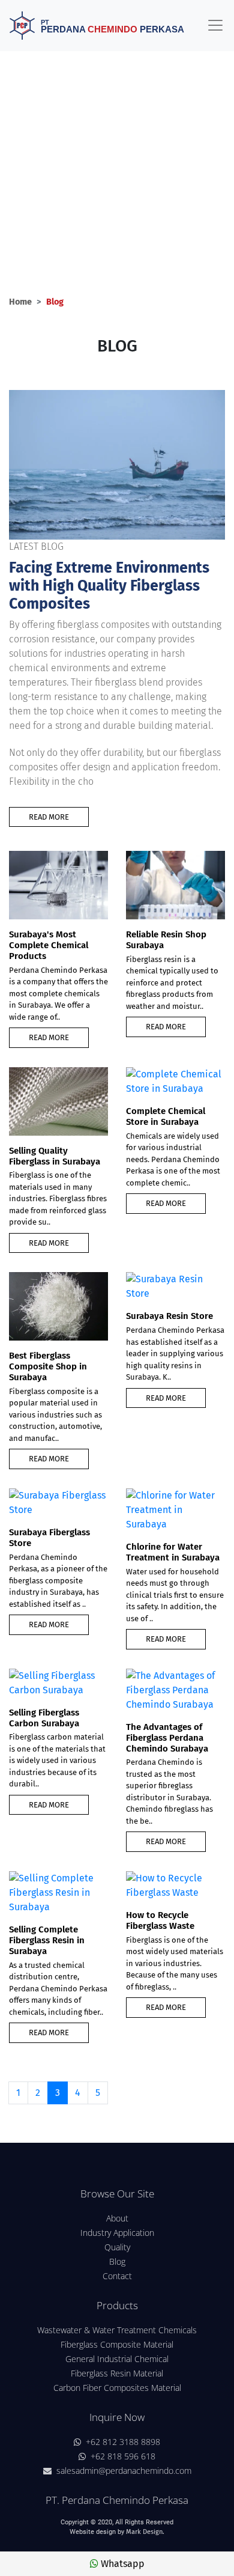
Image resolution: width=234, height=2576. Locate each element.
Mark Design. (145, 2532)
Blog (117, 2261)
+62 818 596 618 (121, 2456)
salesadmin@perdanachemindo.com (121, 2471)
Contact (117, 2276)
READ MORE (49, 817)
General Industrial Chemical (117, 2359)
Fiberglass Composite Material (117, 2344)
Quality (117, 2247)
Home (20, 302)
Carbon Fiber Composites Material (117, 2388)
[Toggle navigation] (215, 25)
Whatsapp (121, 2564)
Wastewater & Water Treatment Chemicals (117, 2330)
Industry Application (117, 2233)
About (117, 2218)
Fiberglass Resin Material (117, 2373)
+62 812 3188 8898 (121, 2442)
